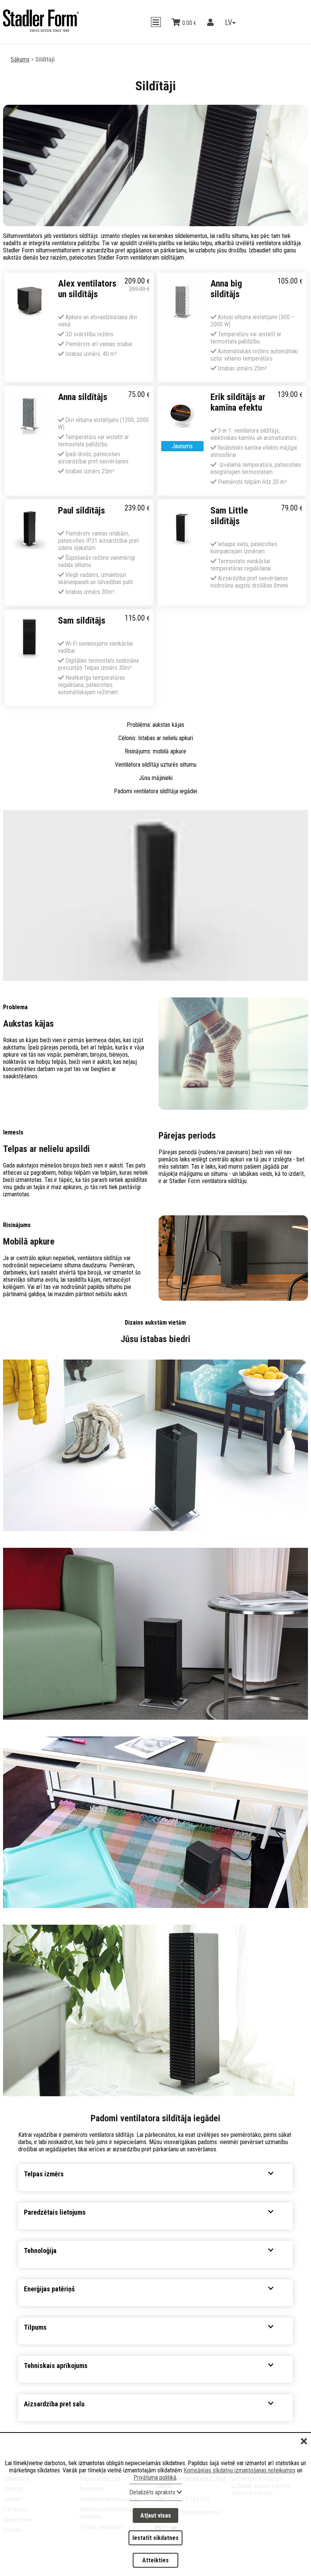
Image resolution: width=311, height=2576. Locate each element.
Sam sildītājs (82, 621)
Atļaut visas (156, 2524)
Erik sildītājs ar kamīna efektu (238, 402)
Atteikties (155, 2562)
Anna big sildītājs (226, 289)
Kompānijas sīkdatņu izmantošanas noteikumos (240, 2480)
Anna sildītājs (83, 397)
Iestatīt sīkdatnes (155, 2543)
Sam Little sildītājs (229, 516)
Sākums (20, 59)
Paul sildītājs (82, 510)
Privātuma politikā (155, 2487)
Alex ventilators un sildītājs (87, 289)
